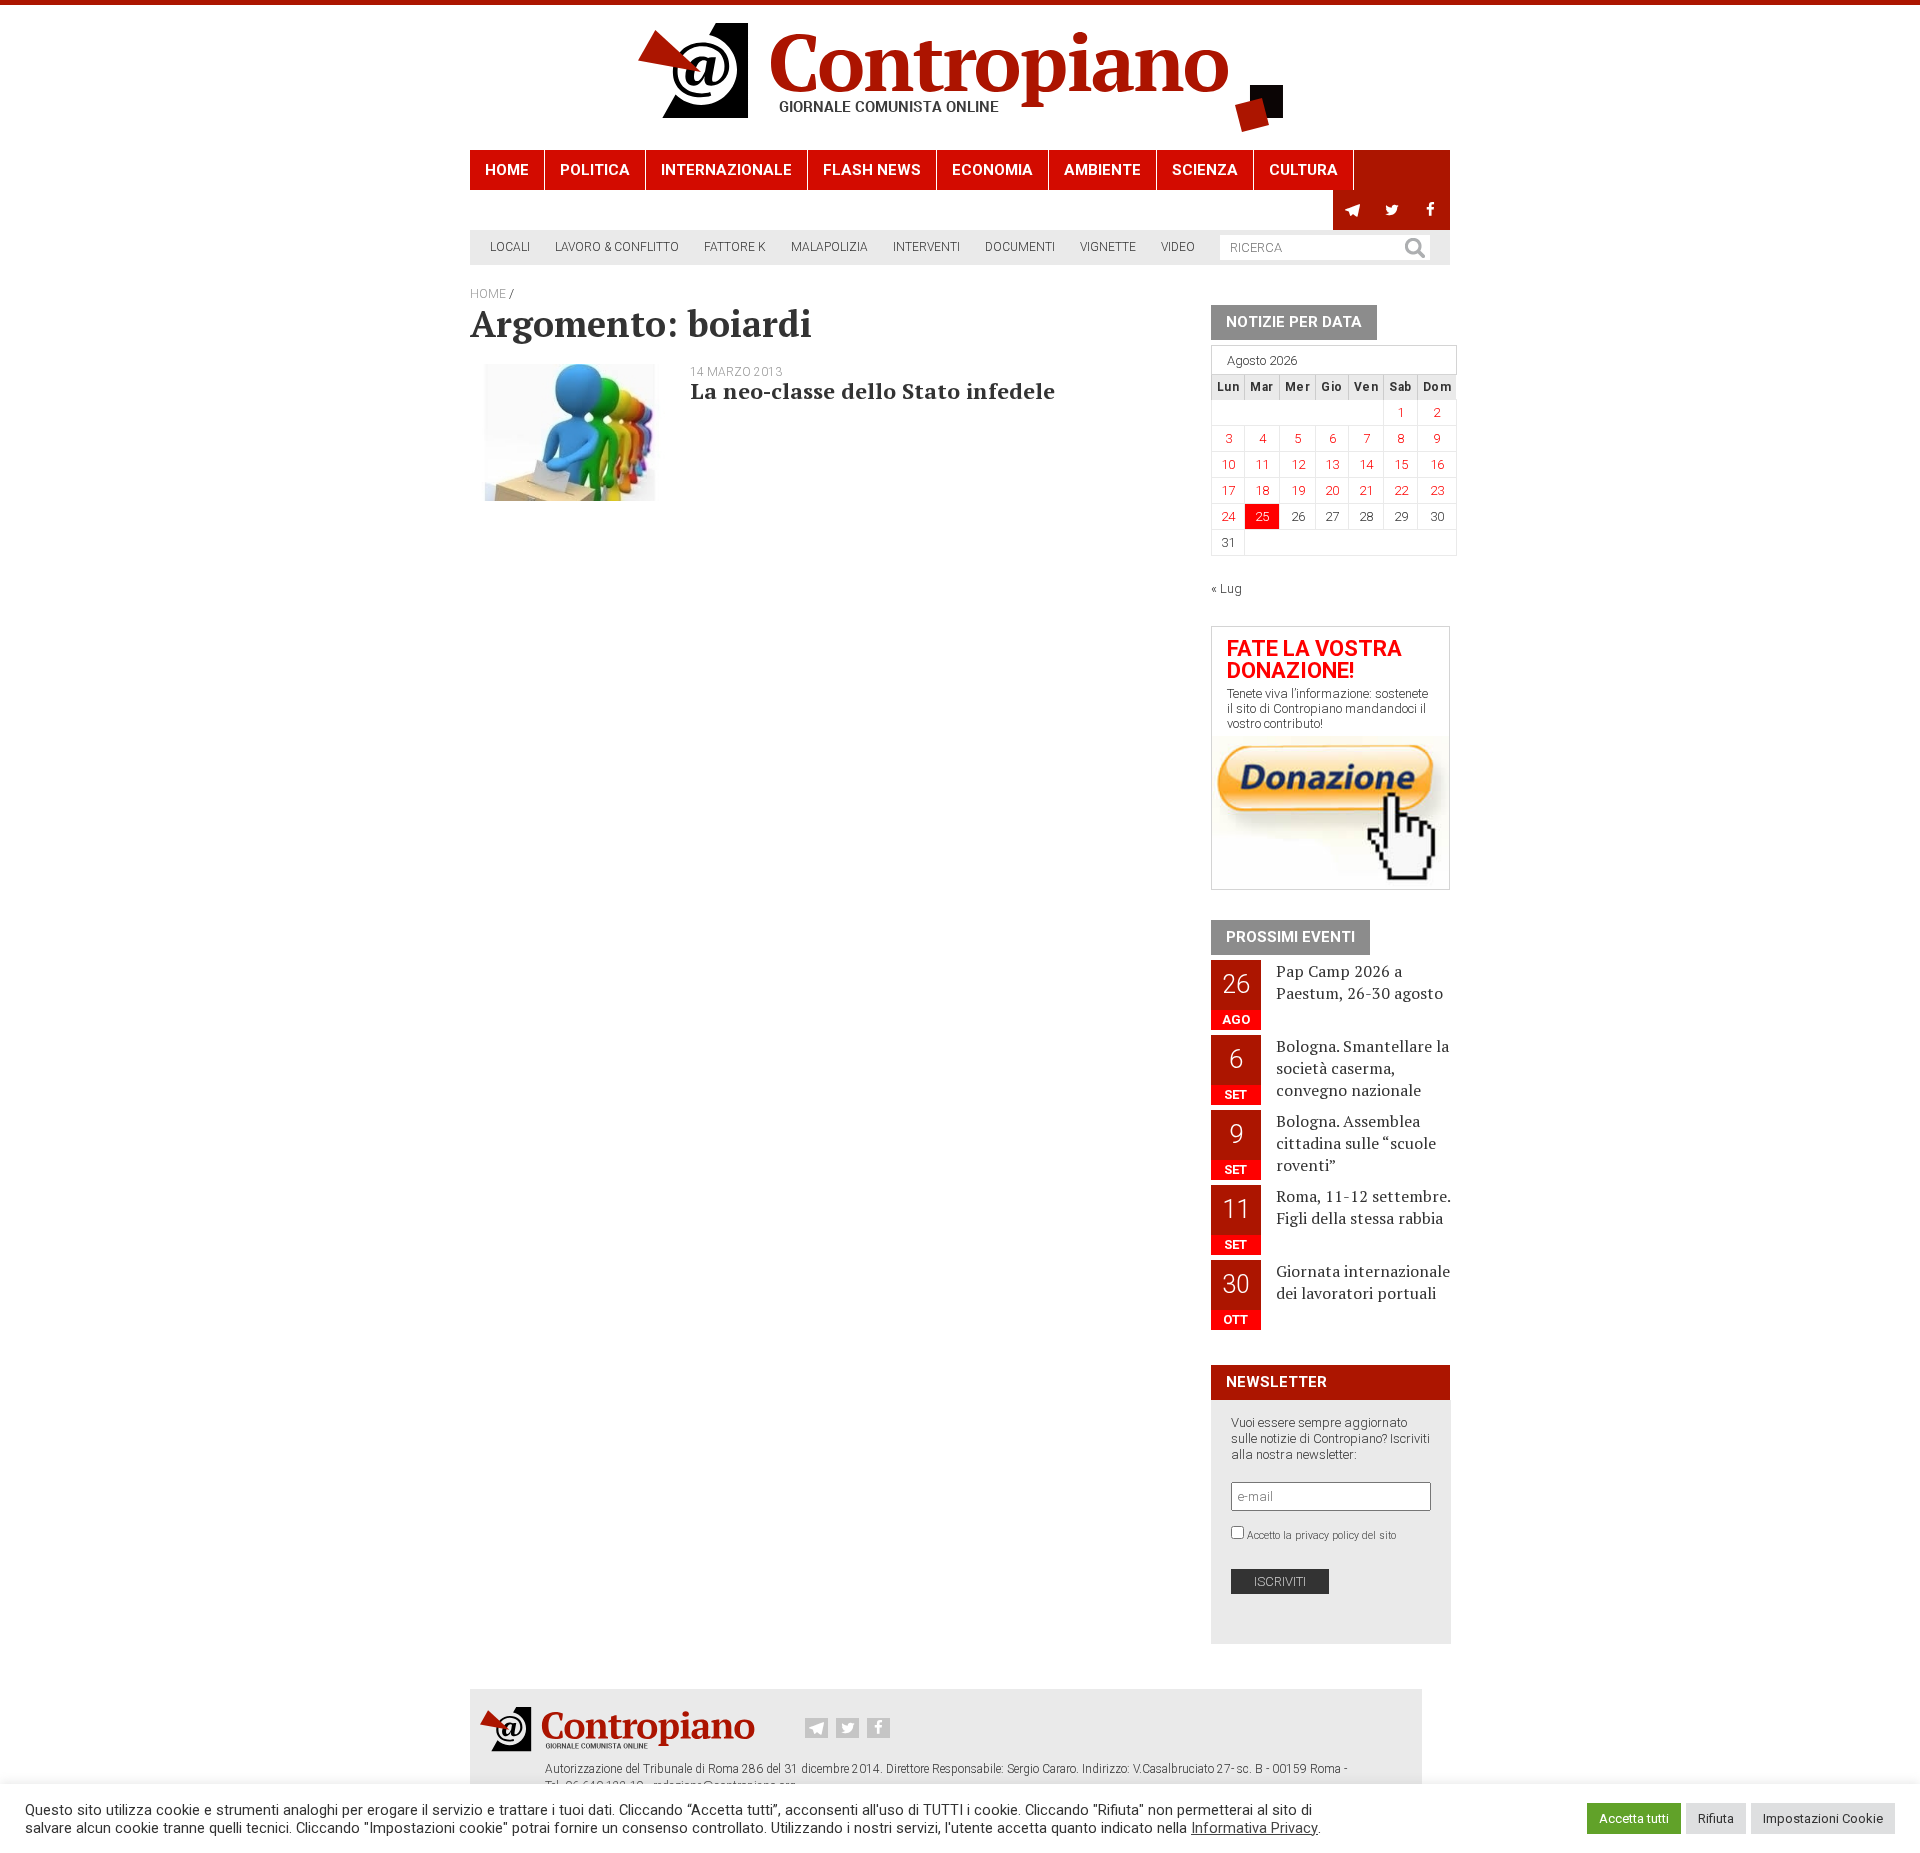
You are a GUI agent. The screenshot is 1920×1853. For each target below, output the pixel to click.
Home (507, 170)
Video (1178, 247)
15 (1401, 464)
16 (1437, 464)
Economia (992, 170)
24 (1228, 516)
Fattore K (735, 247)
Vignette (1108, 247)
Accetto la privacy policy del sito (1321, 1535)
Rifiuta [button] (1716, 1818)
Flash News (872, 170)
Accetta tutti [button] (1634, 1818)
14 (1366, 464)
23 (1437, 490)
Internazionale (726, 170)
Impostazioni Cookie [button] (1823, 1818)
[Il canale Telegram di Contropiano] (1352, 210)
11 (1262, 464)
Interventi (926, 247)
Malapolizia (829, 247)
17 (1228, 490)
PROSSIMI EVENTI (1290, 937)
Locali (510, 247)
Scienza (1205, 170)
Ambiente (1102, 170)
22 (1401, 490)
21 (1366, 490)
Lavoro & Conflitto (617, 247)
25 (1262, 516)
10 (1228, 464)
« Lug (1226, 588)
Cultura (1303, 170)
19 (1298, 490)
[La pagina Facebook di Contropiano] (1430, 210)
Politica (595, 170)
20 (1332, 490)
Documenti (1020, 247)
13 (1332, 464)
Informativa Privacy (1254, 1828)
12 (1298, 464)
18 (1262, 490)
